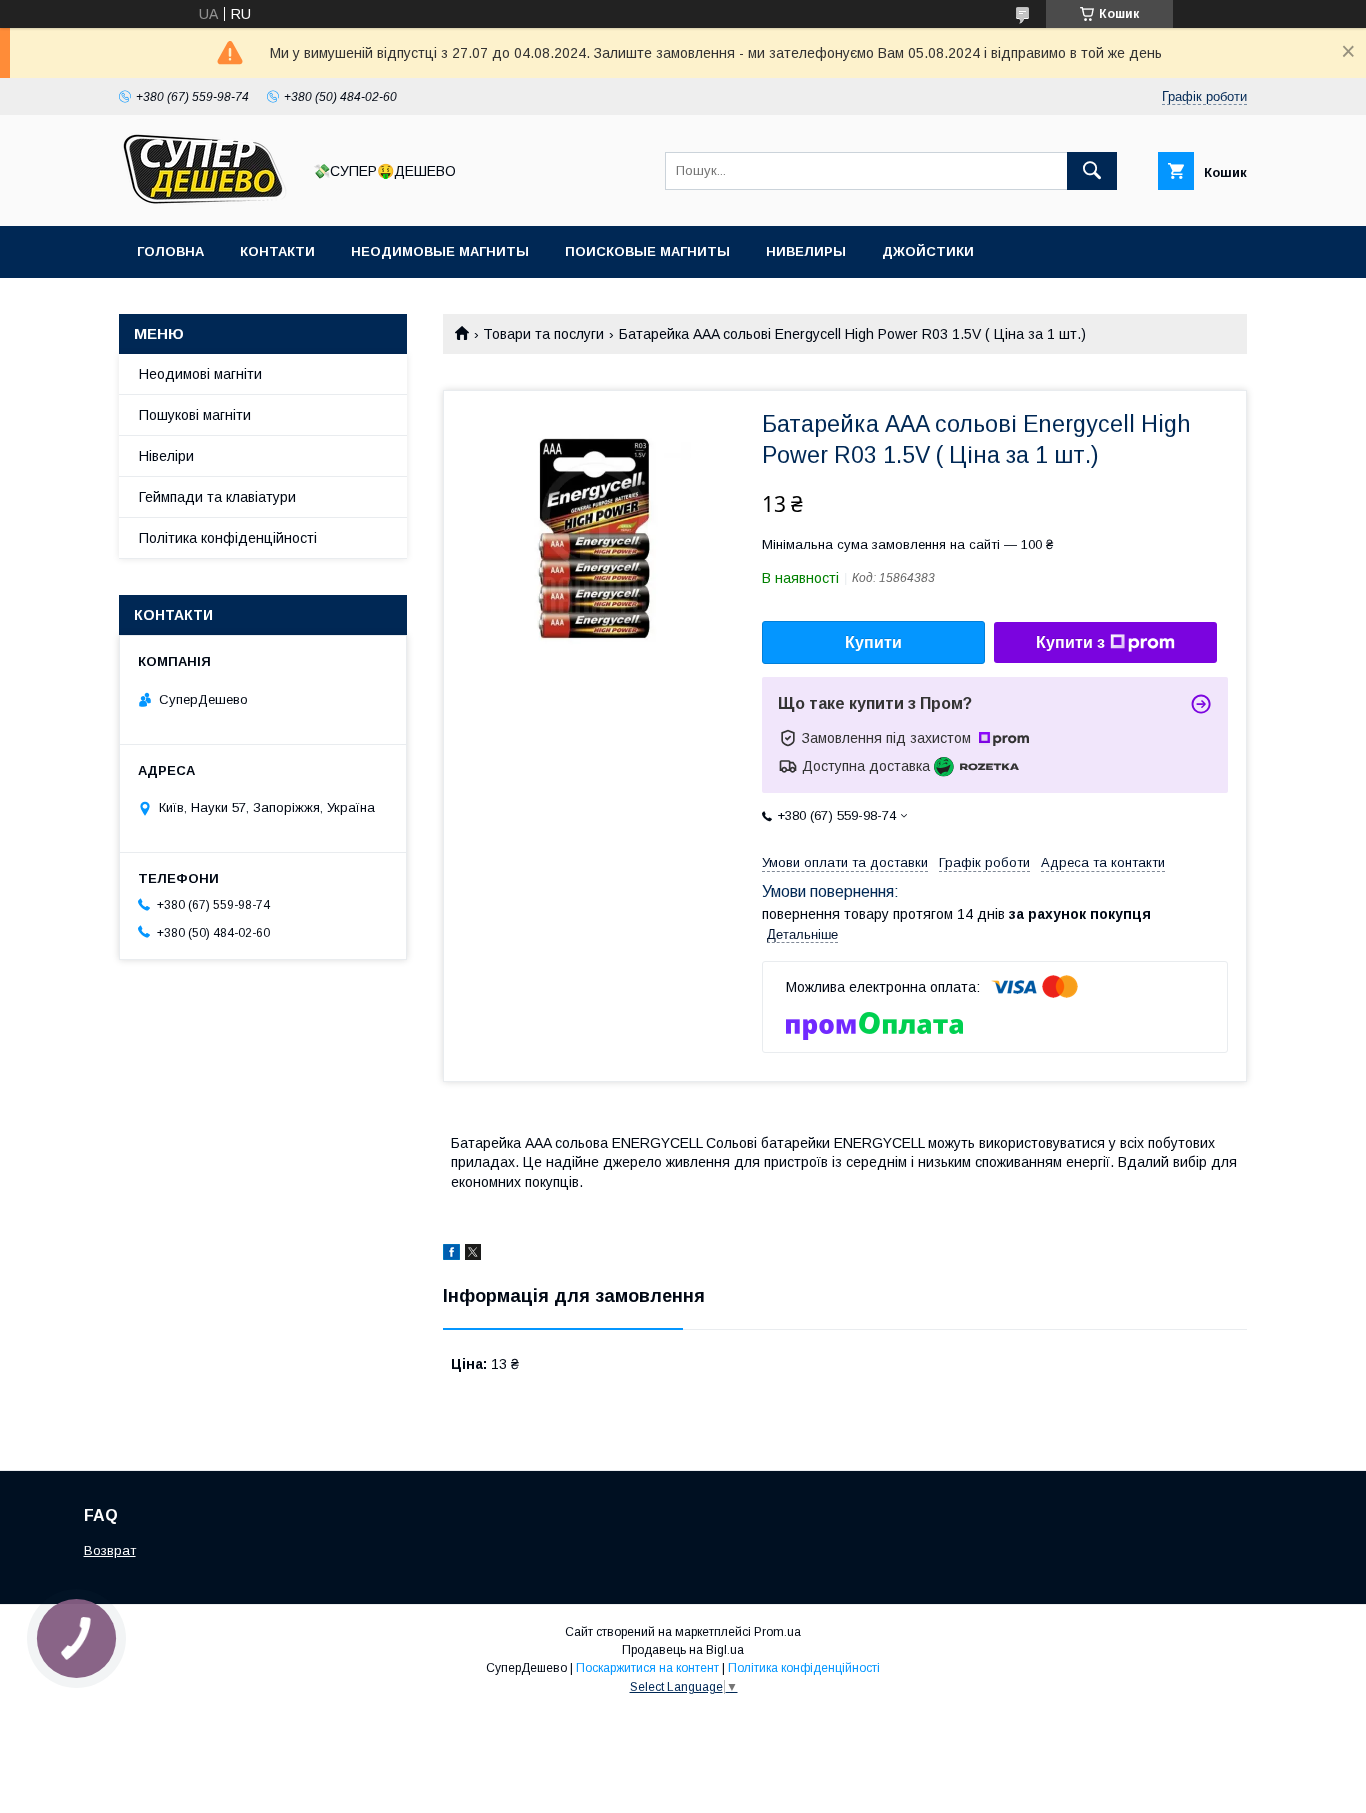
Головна (170, 251)
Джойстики (928, 251)
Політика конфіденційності (228, 538)
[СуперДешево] (204, 200)
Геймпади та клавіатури (217, 497)
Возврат (110, 1550)
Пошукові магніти (195, 415)
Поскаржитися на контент (647, 1668)
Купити (873, 642)
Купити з (1070, 642)
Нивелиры (806, 251)
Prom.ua (777, 1632)
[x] (473, 1255)
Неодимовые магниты (440, 251)
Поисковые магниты (647, 251)
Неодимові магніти (200, 374)
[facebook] (451, 1255)
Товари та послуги (543, 334)
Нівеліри (166, 456)
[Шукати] (1092, 171)
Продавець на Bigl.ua (683, 1650)
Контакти (277, 251)
